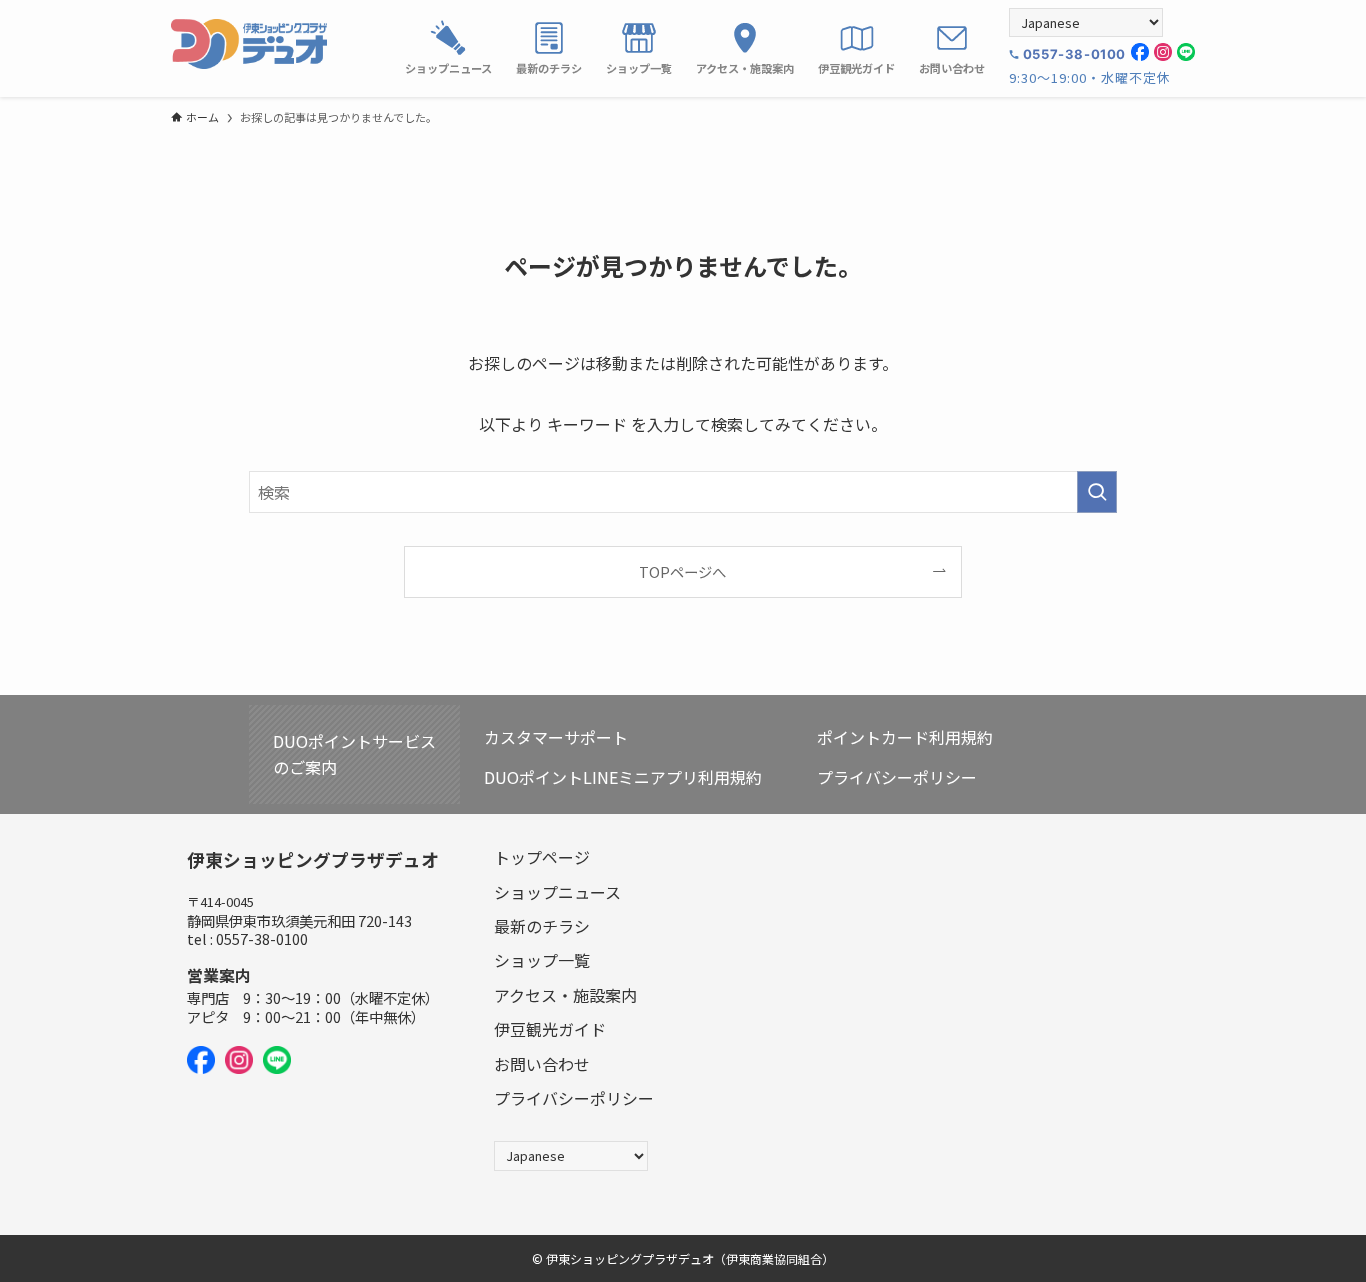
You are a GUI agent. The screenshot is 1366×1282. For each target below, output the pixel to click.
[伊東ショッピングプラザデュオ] (249, 44)
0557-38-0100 (1074, 54)
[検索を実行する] (1097, 492)
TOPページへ (682, 571)
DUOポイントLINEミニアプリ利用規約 (623, 777)
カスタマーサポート (556, 737)
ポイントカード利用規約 (905, 737)
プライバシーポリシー (897, 777)
